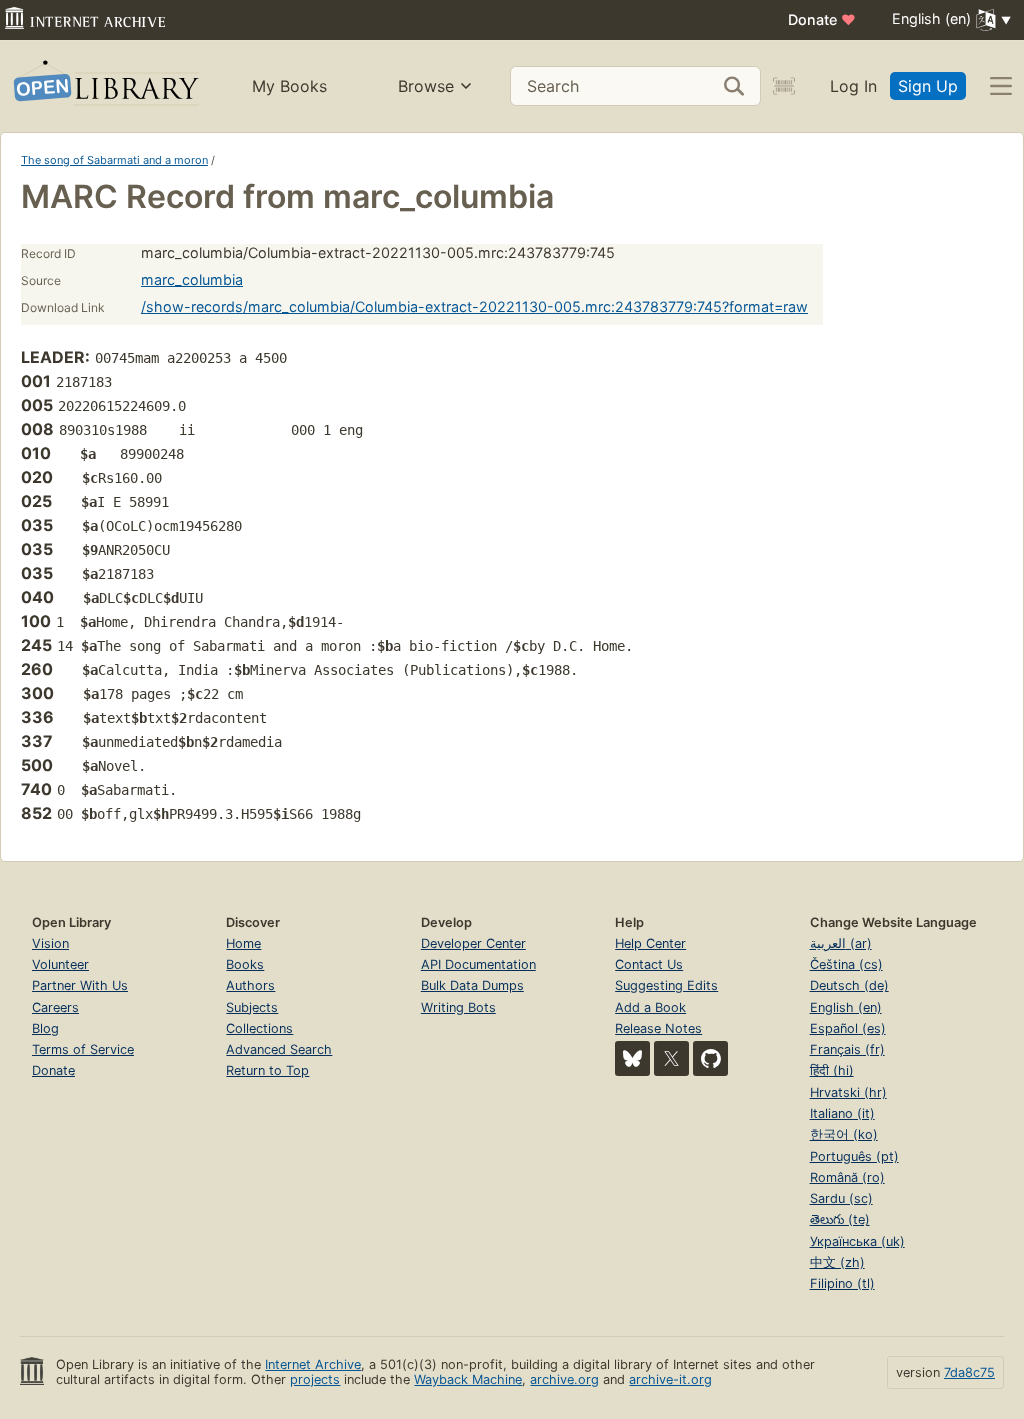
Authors (250, 985)
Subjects (252, 1007)
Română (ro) (847, 1177)
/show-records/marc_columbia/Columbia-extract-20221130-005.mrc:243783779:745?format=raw (474, 306)
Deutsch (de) (849, 985)
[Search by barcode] (784, 86)
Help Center (650, 943)
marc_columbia (192, 279)
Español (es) (848, 1028)
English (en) (846, 1007)
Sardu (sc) (841, 1198)
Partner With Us (80, 985)
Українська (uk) (857, 1241)
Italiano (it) (842, 1113)
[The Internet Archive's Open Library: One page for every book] (104, 86)
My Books (289, 86)
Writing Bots (458, 1007)
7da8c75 (969, 1372)
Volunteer (60, 964)
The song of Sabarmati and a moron (114, 160)
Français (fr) (847, 1049)
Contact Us (649, 964)
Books (245, 964)
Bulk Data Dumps (472, 985)
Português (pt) (854, 1156)
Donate (822, 19)
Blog (45, 1028)
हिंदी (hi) (832, 1070)
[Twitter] (671, 1058)
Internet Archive (313, 1364)
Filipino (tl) (842, 1283)
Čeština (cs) (846, 964)
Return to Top (267, 1070)
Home (243, 943)
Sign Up (928, 86)
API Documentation (478, 964)
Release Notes (658, 1028)
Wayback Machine (468, 1379)
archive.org (564, 1379)
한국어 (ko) (844, 1134)
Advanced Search (279, 1049)
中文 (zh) (837, 1262)
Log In (853, 86)
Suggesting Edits (666, 985)
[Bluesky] (632, 1058)
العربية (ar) (841, 943)
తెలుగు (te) (840, 1219)
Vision (50, 943)
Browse (426, 86)
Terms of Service (83, 1049)
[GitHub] (710, 1058)
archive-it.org (670, 1379)
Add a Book (650, 1007)
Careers (55, 1007)
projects (315, 1379)
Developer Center (473, 943)
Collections (259, 1028)
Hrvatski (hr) (848, 1092)
